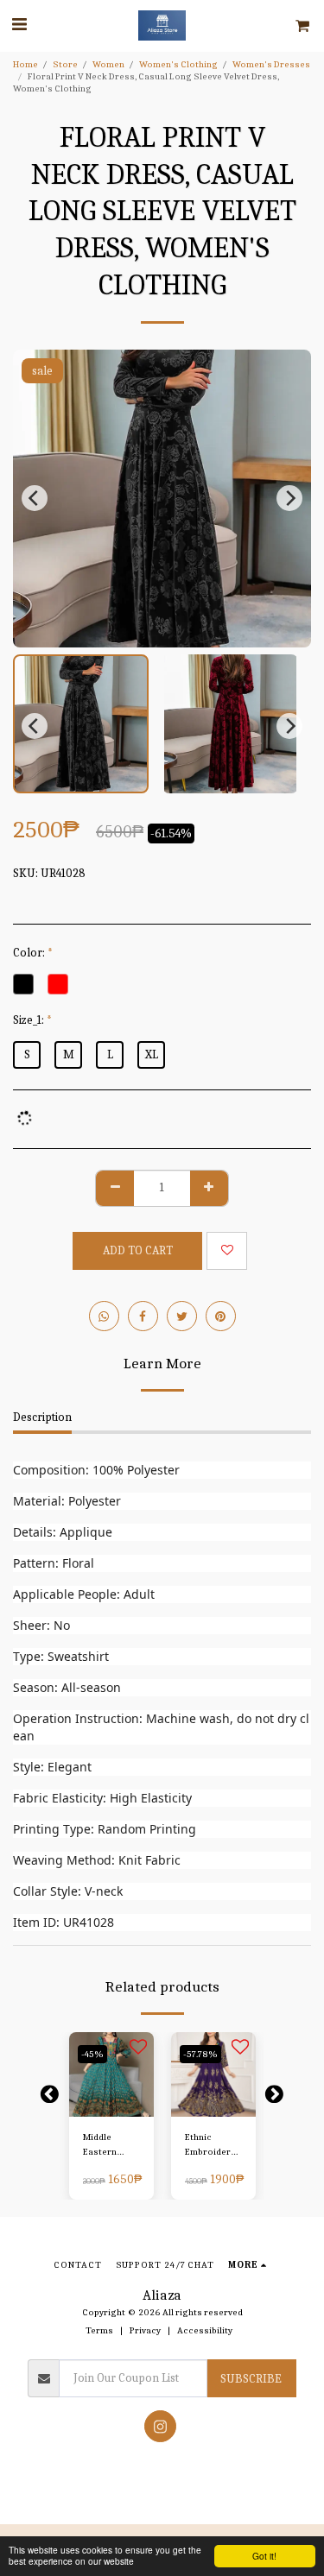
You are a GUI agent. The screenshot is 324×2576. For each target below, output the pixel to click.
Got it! (264, 2556)
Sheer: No (41, 1625)
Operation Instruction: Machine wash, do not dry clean (161, 1727)
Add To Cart (111, 2104)
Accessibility (205, 2330)
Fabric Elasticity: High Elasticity (102, 1798)
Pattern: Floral (54, 1563)
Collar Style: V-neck (68, 1891)
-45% (92, 2054)
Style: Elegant (52, 1767)
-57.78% (200, 2054)
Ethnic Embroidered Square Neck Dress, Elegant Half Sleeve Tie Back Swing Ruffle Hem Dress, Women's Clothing (213, 2146)
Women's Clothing (178, 64)
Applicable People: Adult (84, 1594)
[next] (289, 498)
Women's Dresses (271, 64)
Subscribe (251, 2379)
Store (65, 64)
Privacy (145, 2330)
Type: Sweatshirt (61, 1656)
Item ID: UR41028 (64, 1922)
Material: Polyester (67, 1501)
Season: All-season (67, 1687)
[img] (111, 2074)
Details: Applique (63, 1532)
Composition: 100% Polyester (96, 1470)
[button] (19, 25)
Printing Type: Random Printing (105, 1829)
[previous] (35, 498)
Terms (99, 2330)
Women (108, 64)
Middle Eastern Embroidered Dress (111, 2146)
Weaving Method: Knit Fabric (97, 1860)
